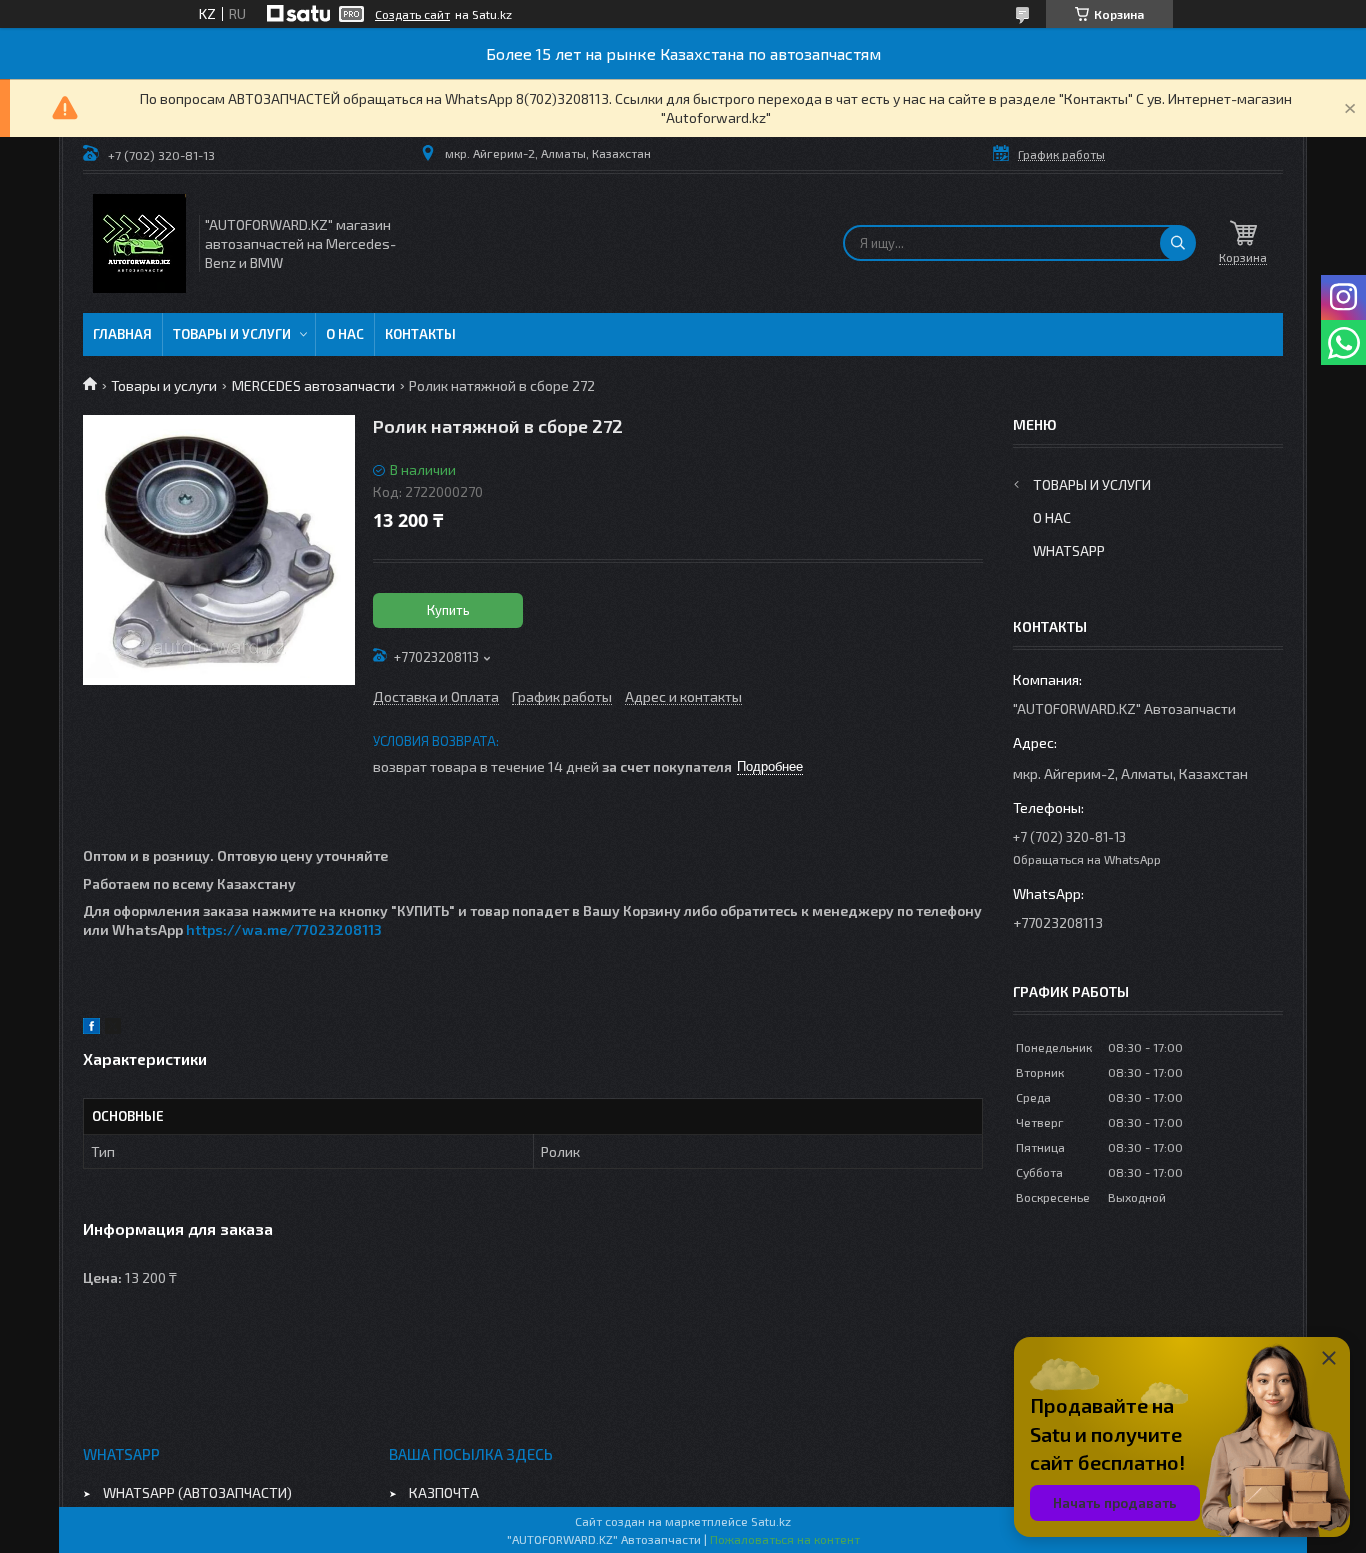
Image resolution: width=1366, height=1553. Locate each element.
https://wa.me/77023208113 (284, 929)
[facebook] (91, 1028)
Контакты (420, 334)
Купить (448, 610)
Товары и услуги (232, 334)
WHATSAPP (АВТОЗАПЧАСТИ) (197, 1492)
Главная (122, 334)
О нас (345, 334)
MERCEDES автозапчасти (313, 385)
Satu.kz (771, 1521)
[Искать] (1178, 243)
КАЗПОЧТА (444, 1492)
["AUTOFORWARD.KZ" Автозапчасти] (139, 243)
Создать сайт (412, 14)
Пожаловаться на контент (785, 1539)
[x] (113, 1028)
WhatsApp (1069, 550)
